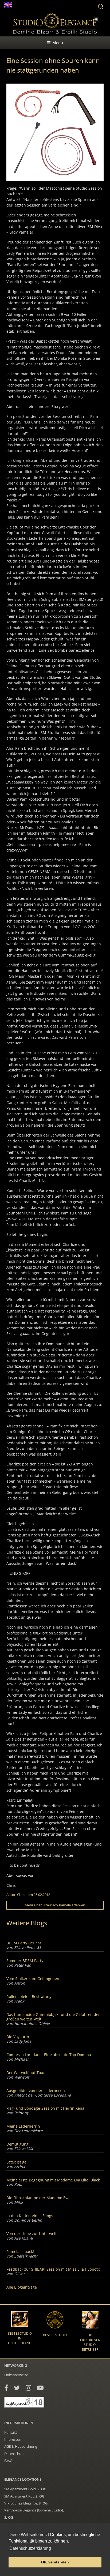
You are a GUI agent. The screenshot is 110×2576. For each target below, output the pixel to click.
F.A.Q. (9, 2461)
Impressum (13, 2439)
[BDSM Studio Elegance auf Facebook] (6, 2388)
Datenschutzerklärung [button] (30, 2548)
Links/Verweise (16, 2375)
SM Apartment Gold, (25, 2489)
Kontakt (11, 2432)
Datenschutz (14, 2454)
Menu (58, 43)
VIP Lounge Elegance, (26, 2503)
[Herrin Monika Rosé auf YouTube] (40, 2388)
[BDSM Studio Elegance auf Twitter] (17, 2388)
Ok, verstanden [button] (55, 2562)
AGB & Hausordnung (21, 2446)
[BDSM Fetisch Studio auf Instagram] (28, 2388)
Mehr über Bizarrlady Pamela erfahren (55, 1905)
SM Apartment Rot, (24, 2496)
